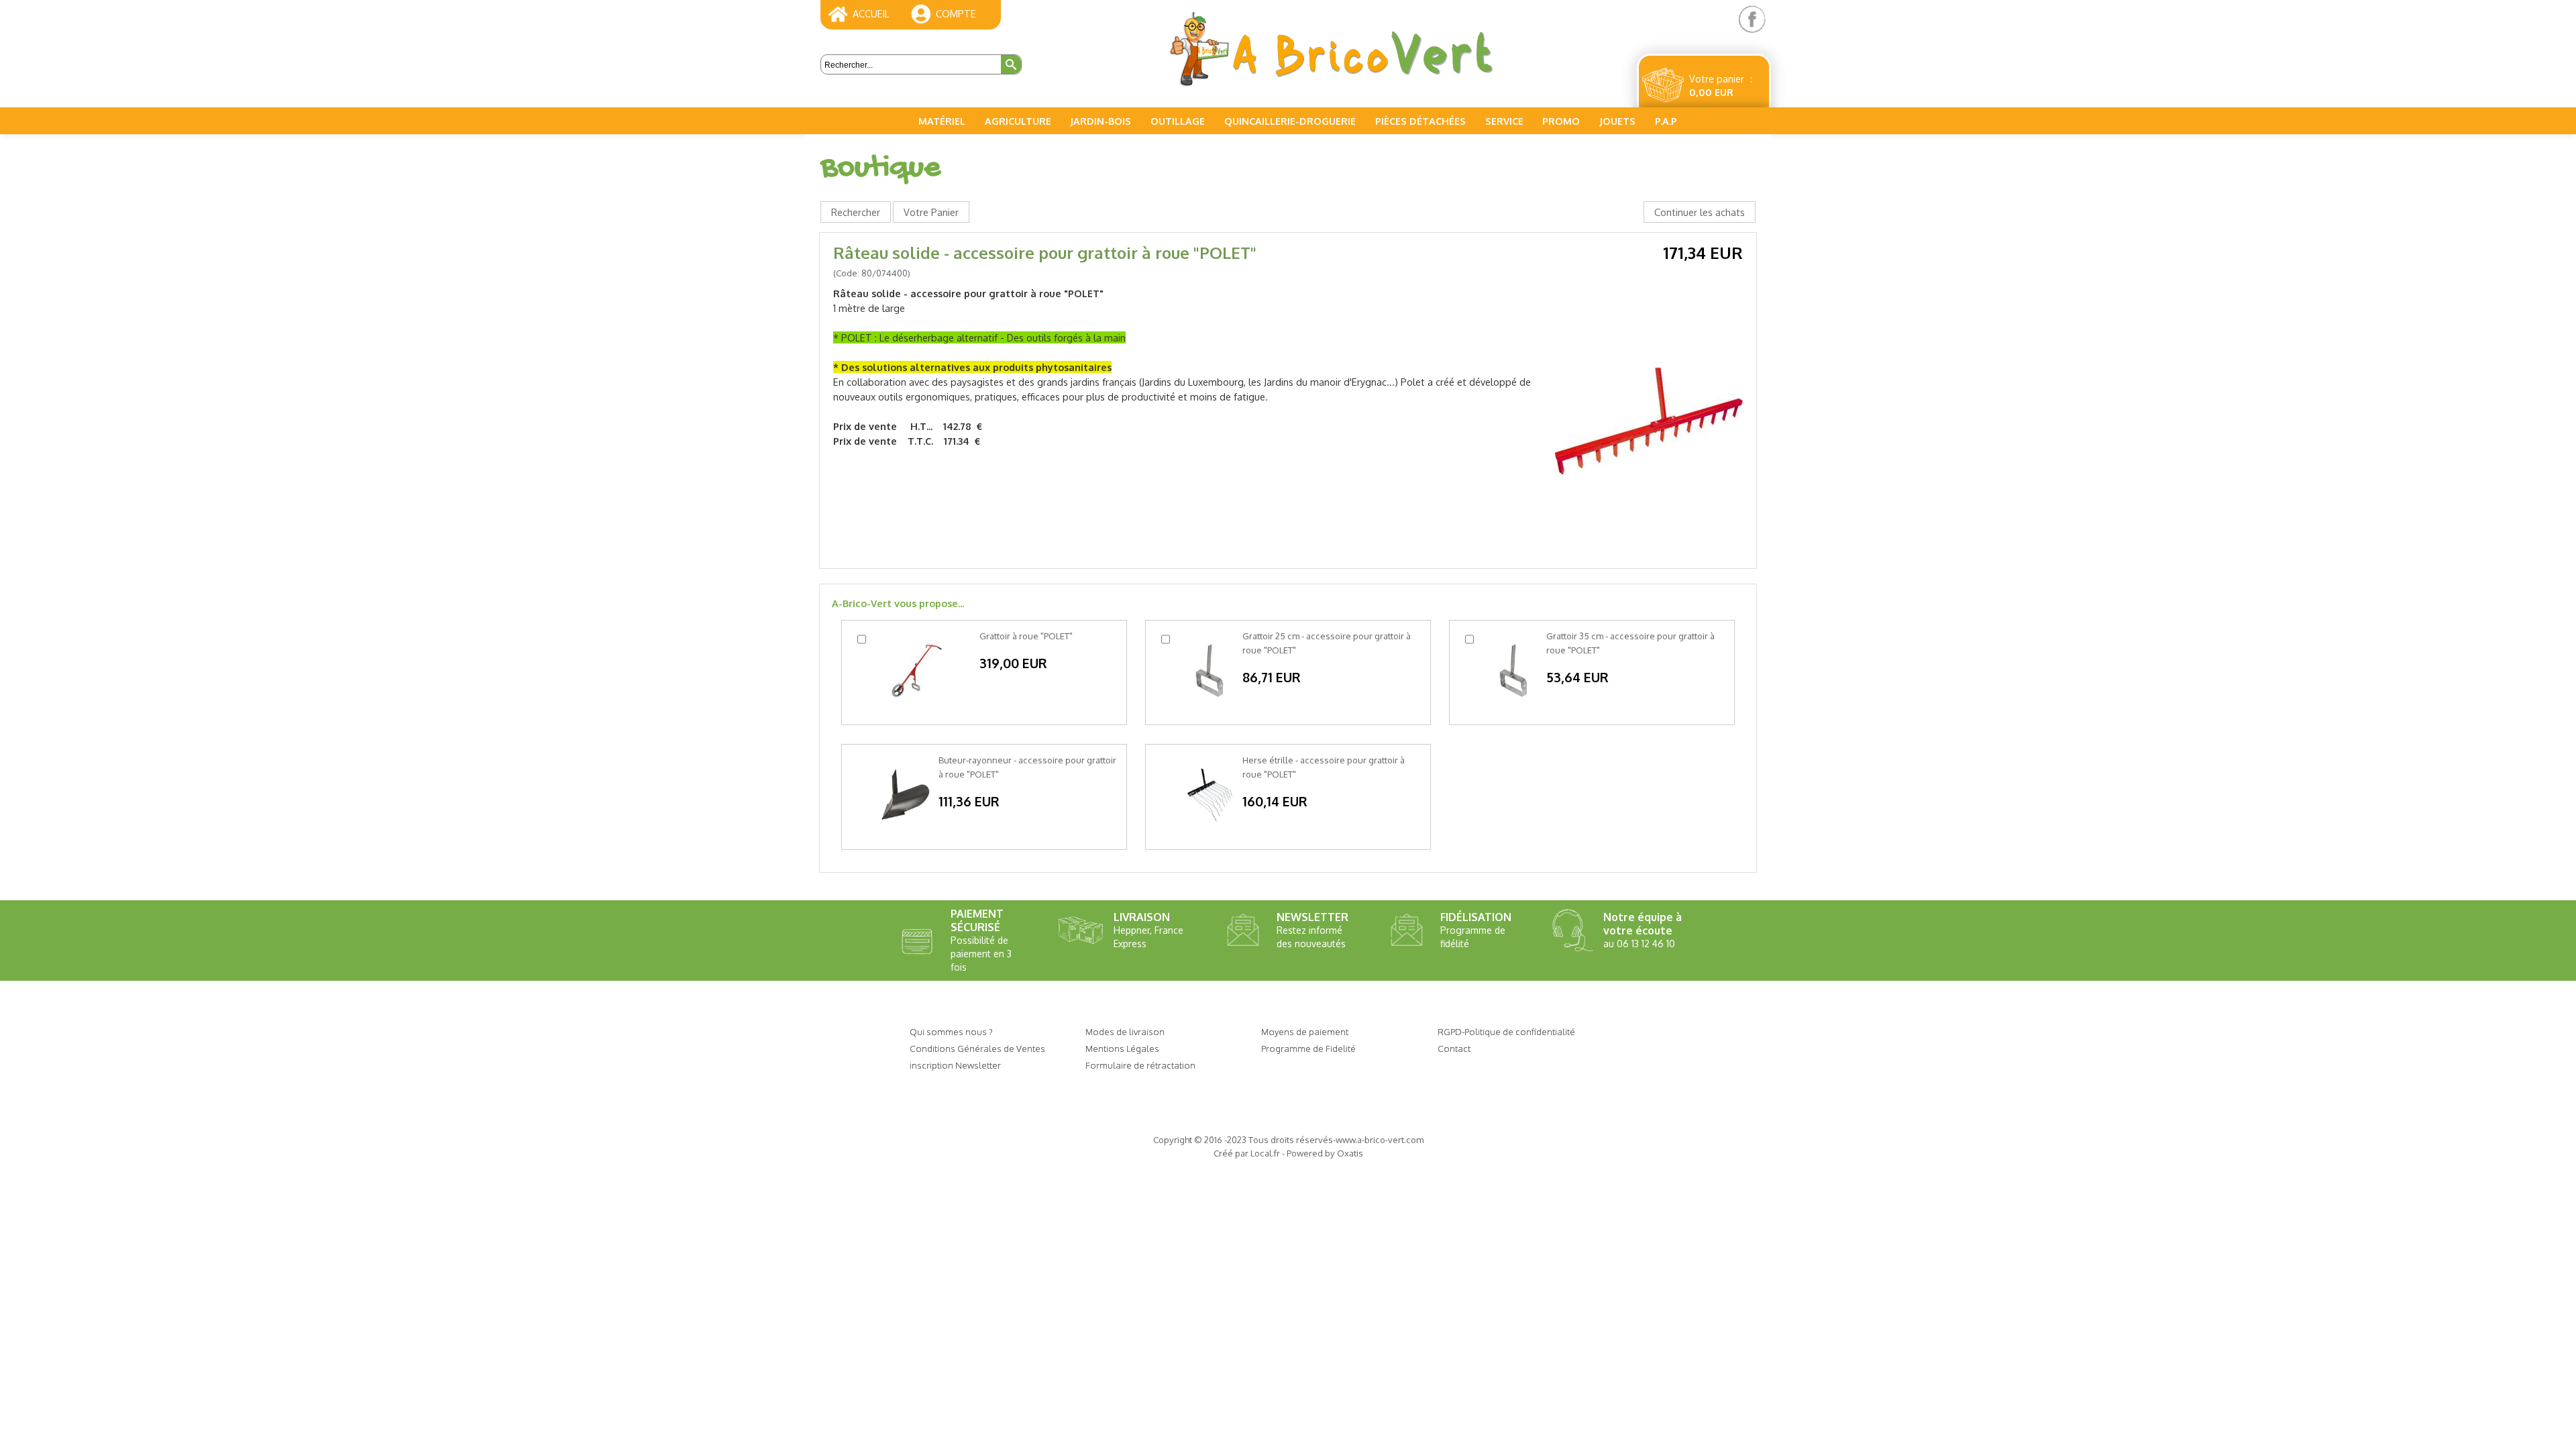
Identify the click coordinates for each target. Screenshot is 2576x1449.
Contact (1454, 1048)
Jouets (1617, 121)
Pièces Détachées (1420, 121)
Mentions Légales (1122, 1048)
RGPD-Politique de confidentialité (1506, 1031)
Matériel (942, 121)
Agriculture (1018, 121)
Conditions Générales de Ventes (977, 1048)
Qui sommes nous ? (951, 1031)
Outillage (1178, 121)
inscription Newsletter (955, 1065)
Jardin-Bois (1101, 121)
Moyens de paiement (1305, 1031)
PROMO (1561, 121)
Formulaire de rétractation (1140, 1065)
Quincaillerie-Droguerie (1290, 121)
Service (1504, 121)
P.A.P (1666, 121)
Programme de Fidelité (1308, 1048)
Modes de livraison (1125, 1031)
